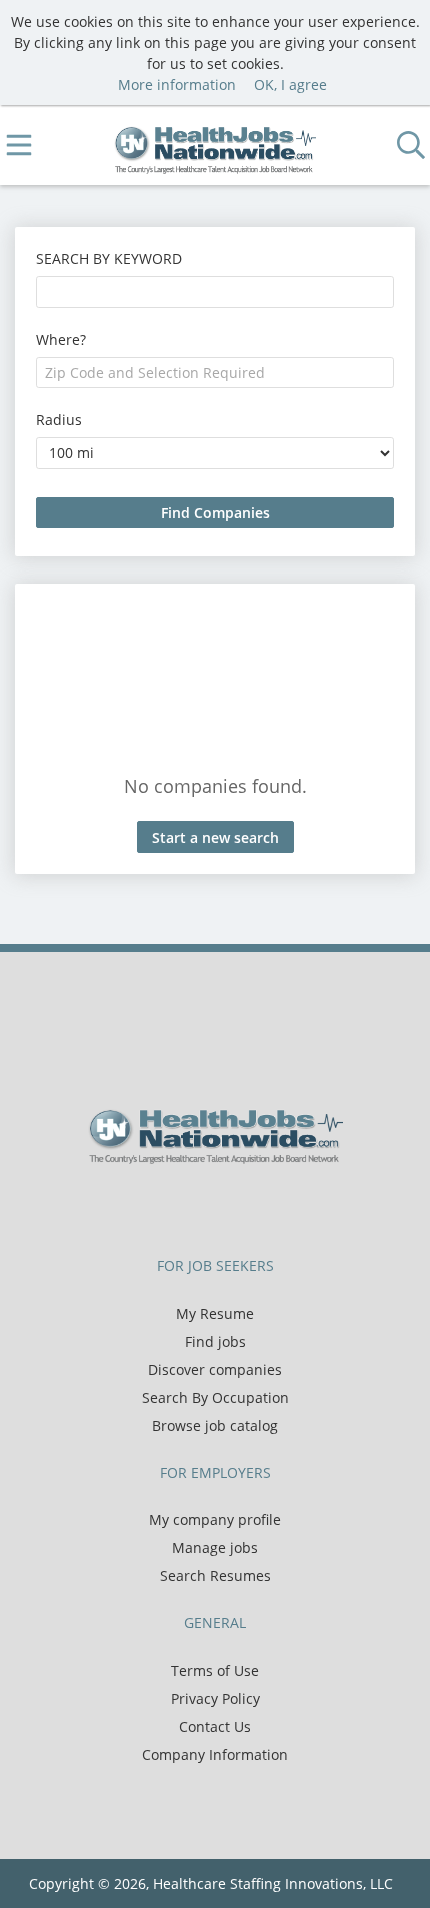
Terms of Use (215, 1670)
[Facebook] (169, 1206)
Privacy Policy (215, 1698)
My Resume (215, 1313)
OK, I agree (290, 84)
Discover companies (215, 1369)
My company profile (215, 1519)
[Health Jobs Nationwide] (215, 145)
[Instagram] (265, 1206)
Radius (59, 419)
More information (177, 84)
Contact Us (215, 1726)
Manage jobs (215, 1547)
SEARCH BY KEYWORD (109, 258)
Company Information (215, 1754)
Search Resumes (215, 1575)
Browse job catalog (215, 1425)
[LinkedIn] (235, 1206)
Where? (61, 339)
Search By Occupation (215, 1397)
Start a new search (215, 837)
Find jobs (215, 1341)
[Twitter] (202, 1206)
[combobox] (215, 292)
